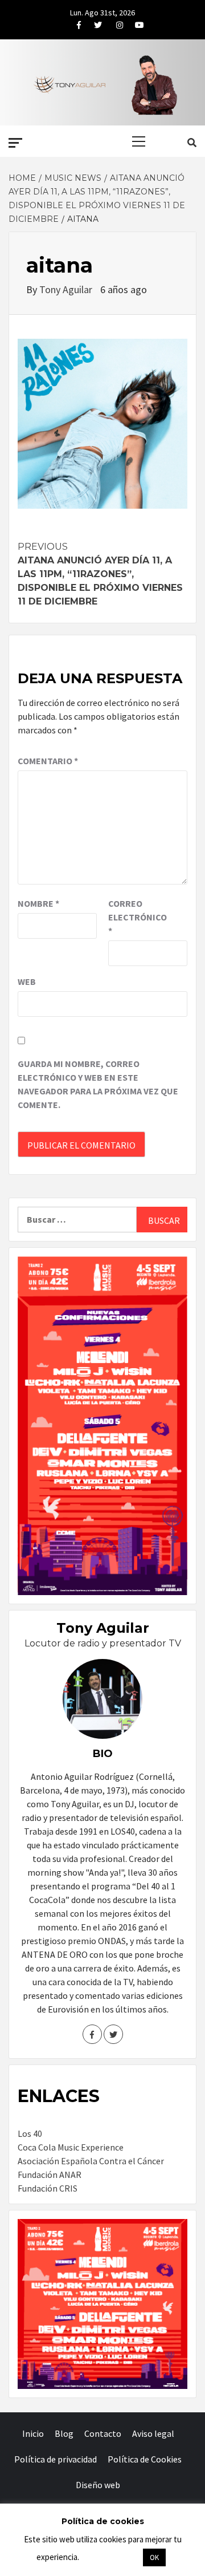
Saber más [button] (110, 2557)
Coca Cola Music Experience (71, 2147)
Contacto (103, 2433)
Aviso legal (153, 2433)
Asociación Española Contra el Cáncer (91, 2161)
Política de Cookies (145, 2459)
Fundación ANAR (50, 2175)
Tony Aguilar (67, 289)
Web (27, 981)
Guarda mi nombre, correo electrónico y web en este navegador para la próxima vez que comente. (98, 1084)
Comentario (48, 761)
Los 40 (30, 2133)
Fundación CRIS (48, 2188)
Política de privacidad (56, 2459)
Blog (64, 2433)
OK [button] (154, 2557)
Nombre (38, 903)
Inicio (33, 2433)
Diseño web (98, 2485)
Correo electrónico (137, 917)
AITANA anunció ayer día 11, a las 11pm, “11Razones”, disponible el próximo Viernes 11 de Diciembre (100, 574)
